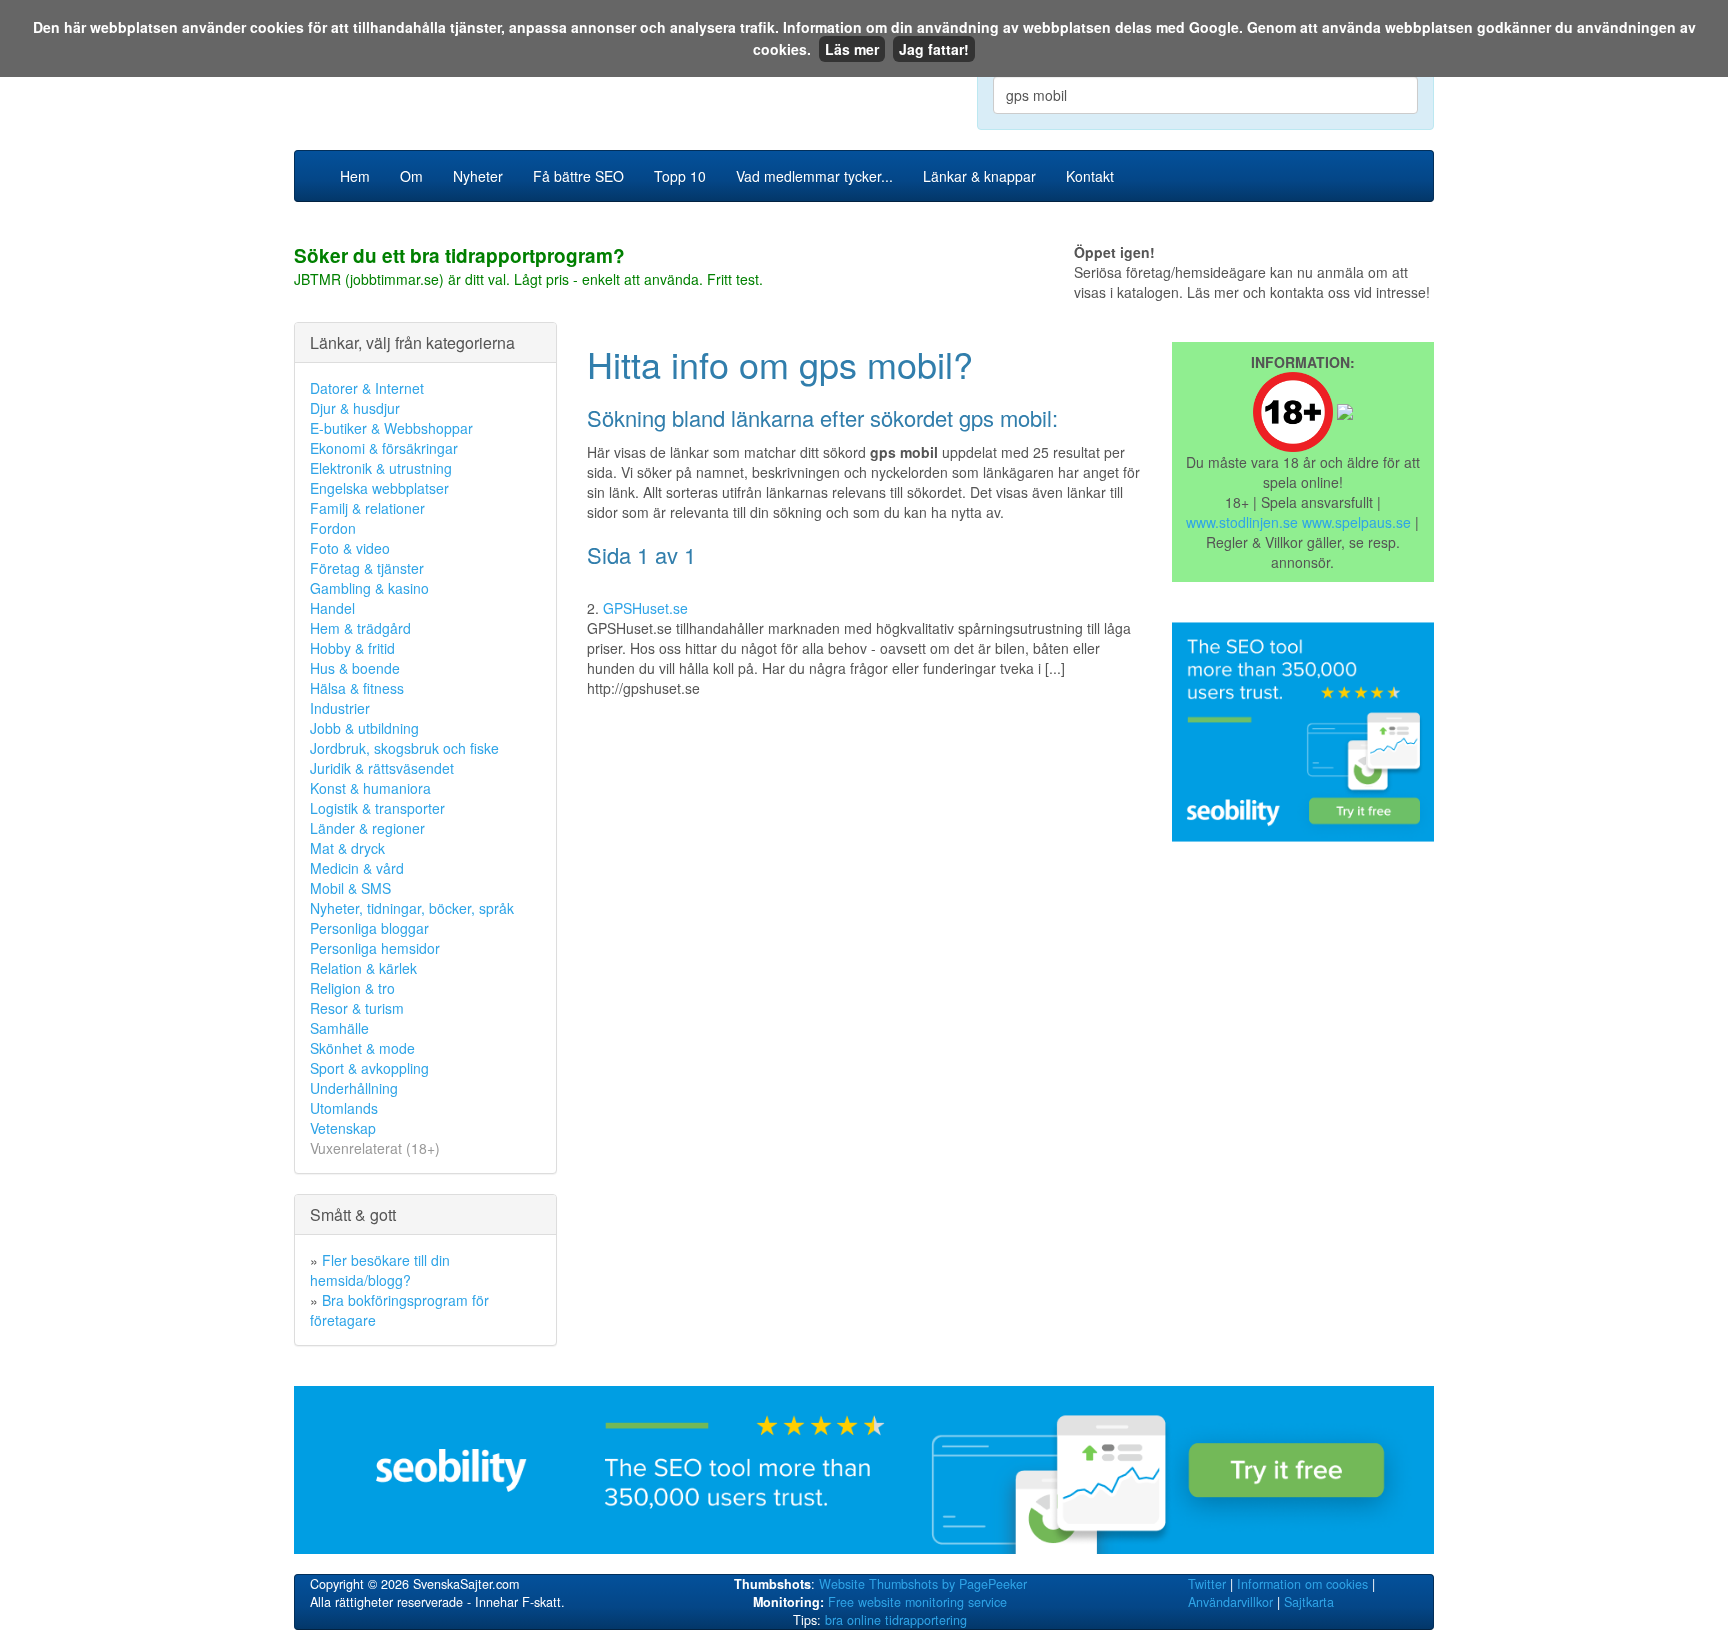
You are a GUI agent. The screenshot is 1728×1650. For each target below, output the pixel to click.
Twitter (1207, 1584)
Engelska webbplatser (379, 488)
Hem (355, 176)
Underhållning (354, 1088)
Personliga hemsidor (375, 948)
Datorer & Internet (367, 388)
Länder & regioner (367, 828)
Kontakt (1090, 176)
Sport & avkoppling (369, 1068)
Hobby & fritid (352, 648)
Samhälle (339, 1028)
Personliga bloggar (369, 928)
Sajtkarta (1309, 1602)
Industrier (340, 708)
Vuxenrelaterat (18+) (375, 1148)
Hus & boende (355, 668)
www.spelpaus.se (1356, 522)
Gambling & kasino (369, 588)
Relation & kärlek (363, 968)
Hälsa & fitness (357, 688)
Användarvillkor (1230, 1602)
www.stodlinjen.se (1242, 522)
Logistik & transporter (377, 808)
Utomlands (344, 1108)
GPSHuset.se (645, 608)
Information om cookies (1302, 1584)
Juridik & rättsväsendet (382, 768)
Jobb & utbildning (364, 728)
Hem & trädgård (360, 628)
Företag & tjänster (367, 568)
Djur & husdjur (355, 408)
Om (411, 176)
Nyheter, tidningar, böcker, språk (412, 908)
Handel (332, 608)
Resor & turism (357, 1008)
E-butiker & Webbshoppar (391, 428)
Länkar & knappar (979, 176)
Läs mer (852, 49)
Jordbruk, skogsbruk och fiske (404, 748)
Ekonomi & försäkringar (384, 448)
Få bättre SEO (578, 176)
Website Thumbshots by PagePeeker (923, 1584)
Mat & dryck (347, 848)
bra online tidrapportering (896, 1620)
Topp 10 (680, 176)
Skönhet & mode (362, 1048)
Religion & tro (352, 988)
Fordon (333, 528)
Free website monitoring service (917, 1602)
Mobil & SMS (350, 888)
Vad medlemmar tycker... (814, 176)
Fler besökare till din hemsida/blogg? (380, 1270)
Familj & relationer (367, 508)
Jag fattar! (934, 49)
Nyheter (478, 176)
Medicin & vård (357, 868)
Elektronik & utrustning (381, 468)
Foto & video (350, 548)
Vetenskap (343, 1128)
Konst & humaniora (370, 788)
